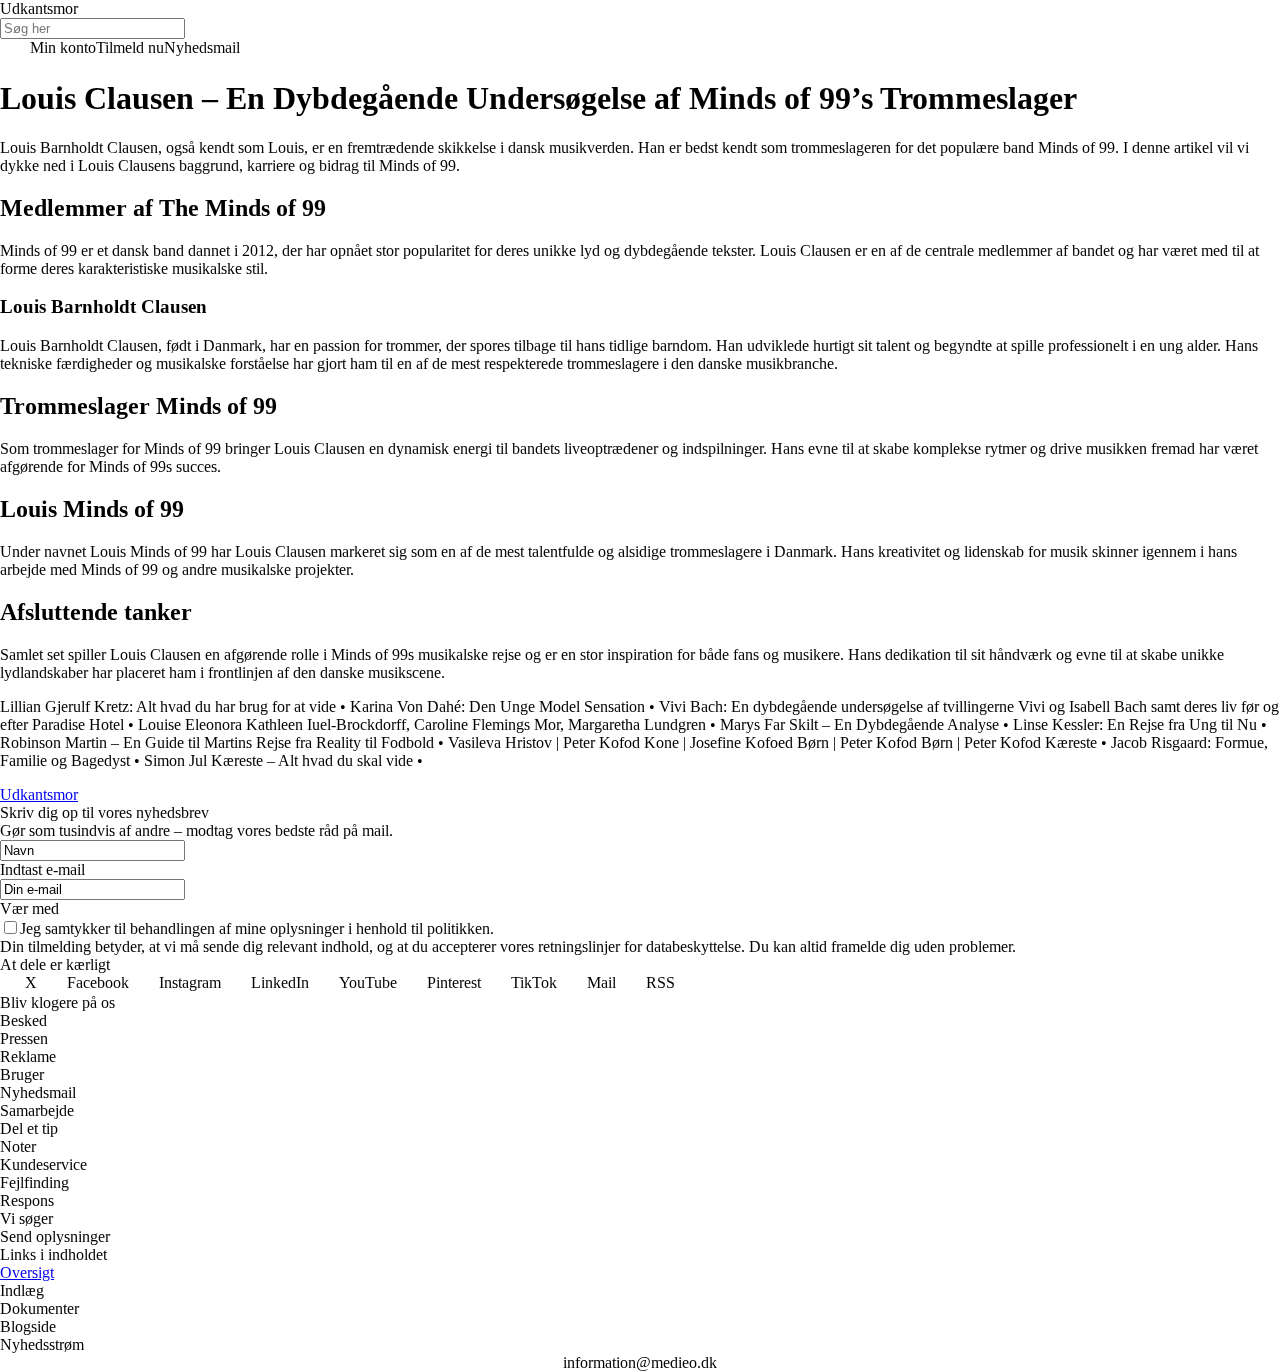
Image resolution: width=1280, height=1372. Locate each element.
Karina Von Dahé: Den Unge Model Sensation (497, 706)
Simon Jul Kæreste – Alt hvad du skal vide (278, 760)
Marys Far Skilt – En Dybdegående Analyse (859, 724)
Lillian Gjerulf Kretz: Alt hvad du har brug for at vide (168, 706)
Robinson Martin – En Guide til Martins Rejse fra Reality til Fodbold (217, 742)
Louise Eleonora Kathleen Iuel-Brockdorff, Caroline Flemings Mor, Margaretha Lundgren (422, 724)
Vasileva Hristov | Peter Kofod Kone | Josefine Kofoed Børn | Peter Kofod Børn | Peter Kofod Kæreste (772, 742)
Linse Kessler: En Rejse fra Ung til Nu (1135, 724)
